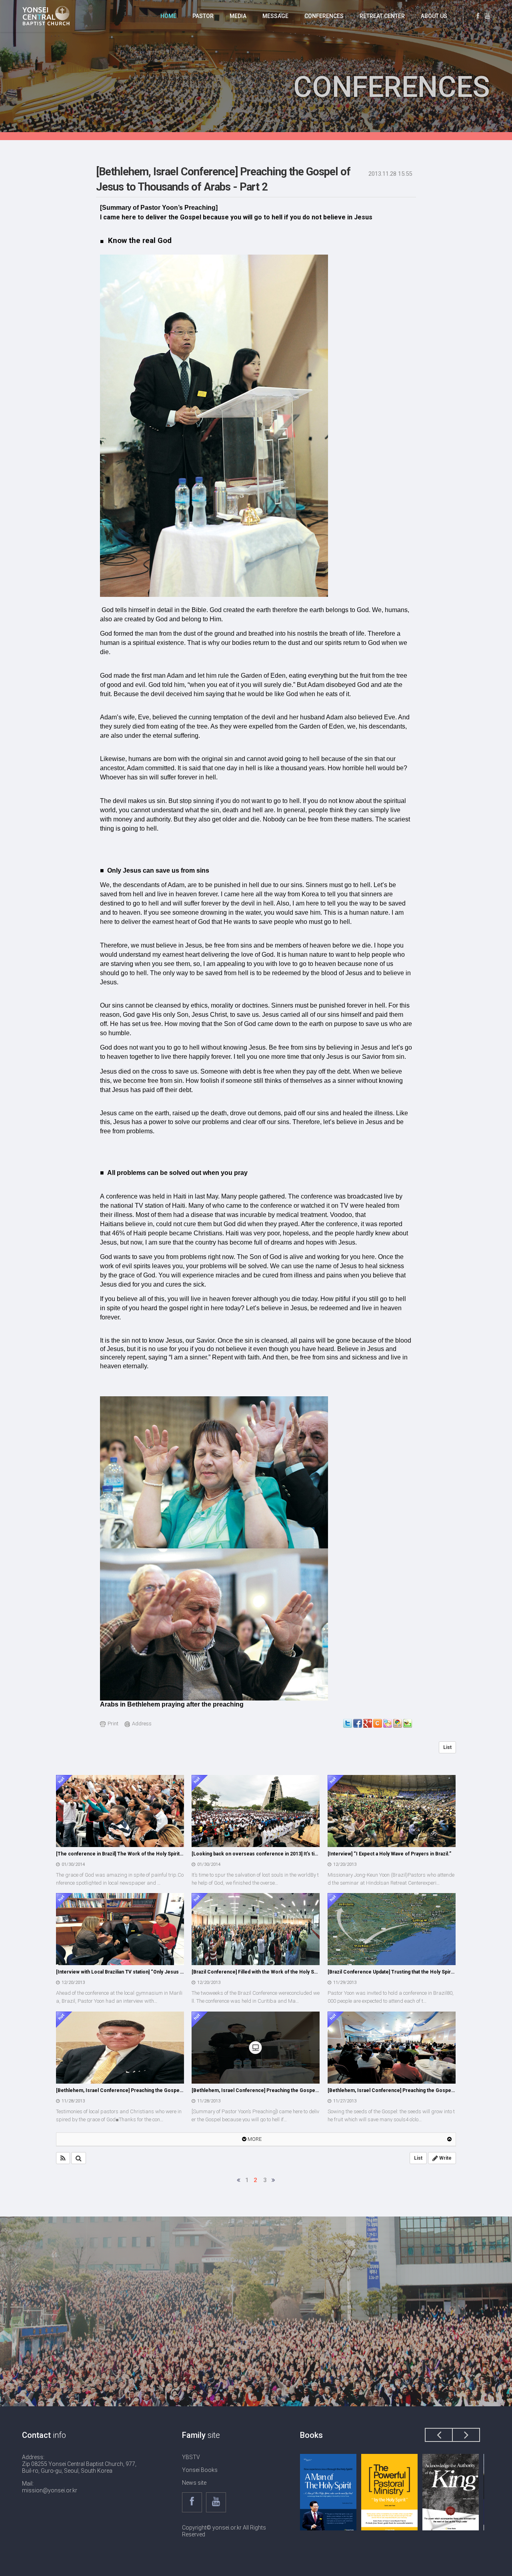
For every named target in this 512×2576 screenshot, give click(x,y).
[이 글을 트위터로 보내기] (348, 1723)
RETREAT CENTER (382, 16)
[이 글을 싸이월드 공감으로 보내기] (378, 1723)
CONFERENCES (324, 16)
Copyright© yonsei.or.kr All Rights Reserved (224, 2531)
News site (194, 2483)
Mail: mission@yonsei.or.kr (50, 2487)
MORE (254, 2139)
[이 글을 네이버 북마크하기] (408, 1723)
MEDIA (238, 16)
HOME (168, 16)
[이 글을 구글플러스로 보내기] (368, 1723)
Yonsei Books (200, 2470)
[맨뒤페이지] (273, 2180)
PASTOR (203, 16)
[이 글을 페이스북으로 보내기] (358, 1723)
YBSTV (191, 2457)
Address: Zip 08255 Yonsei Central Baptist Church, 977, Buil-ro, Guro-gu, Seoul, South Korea (79, 2464)
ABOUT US (434, 16)
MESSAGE (275, 16)
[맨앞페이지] (239, 2180)
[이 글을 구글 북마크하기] (398, 1723)
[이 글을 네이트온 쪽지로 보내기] (388, 1723)
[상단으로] (449, 2139)
